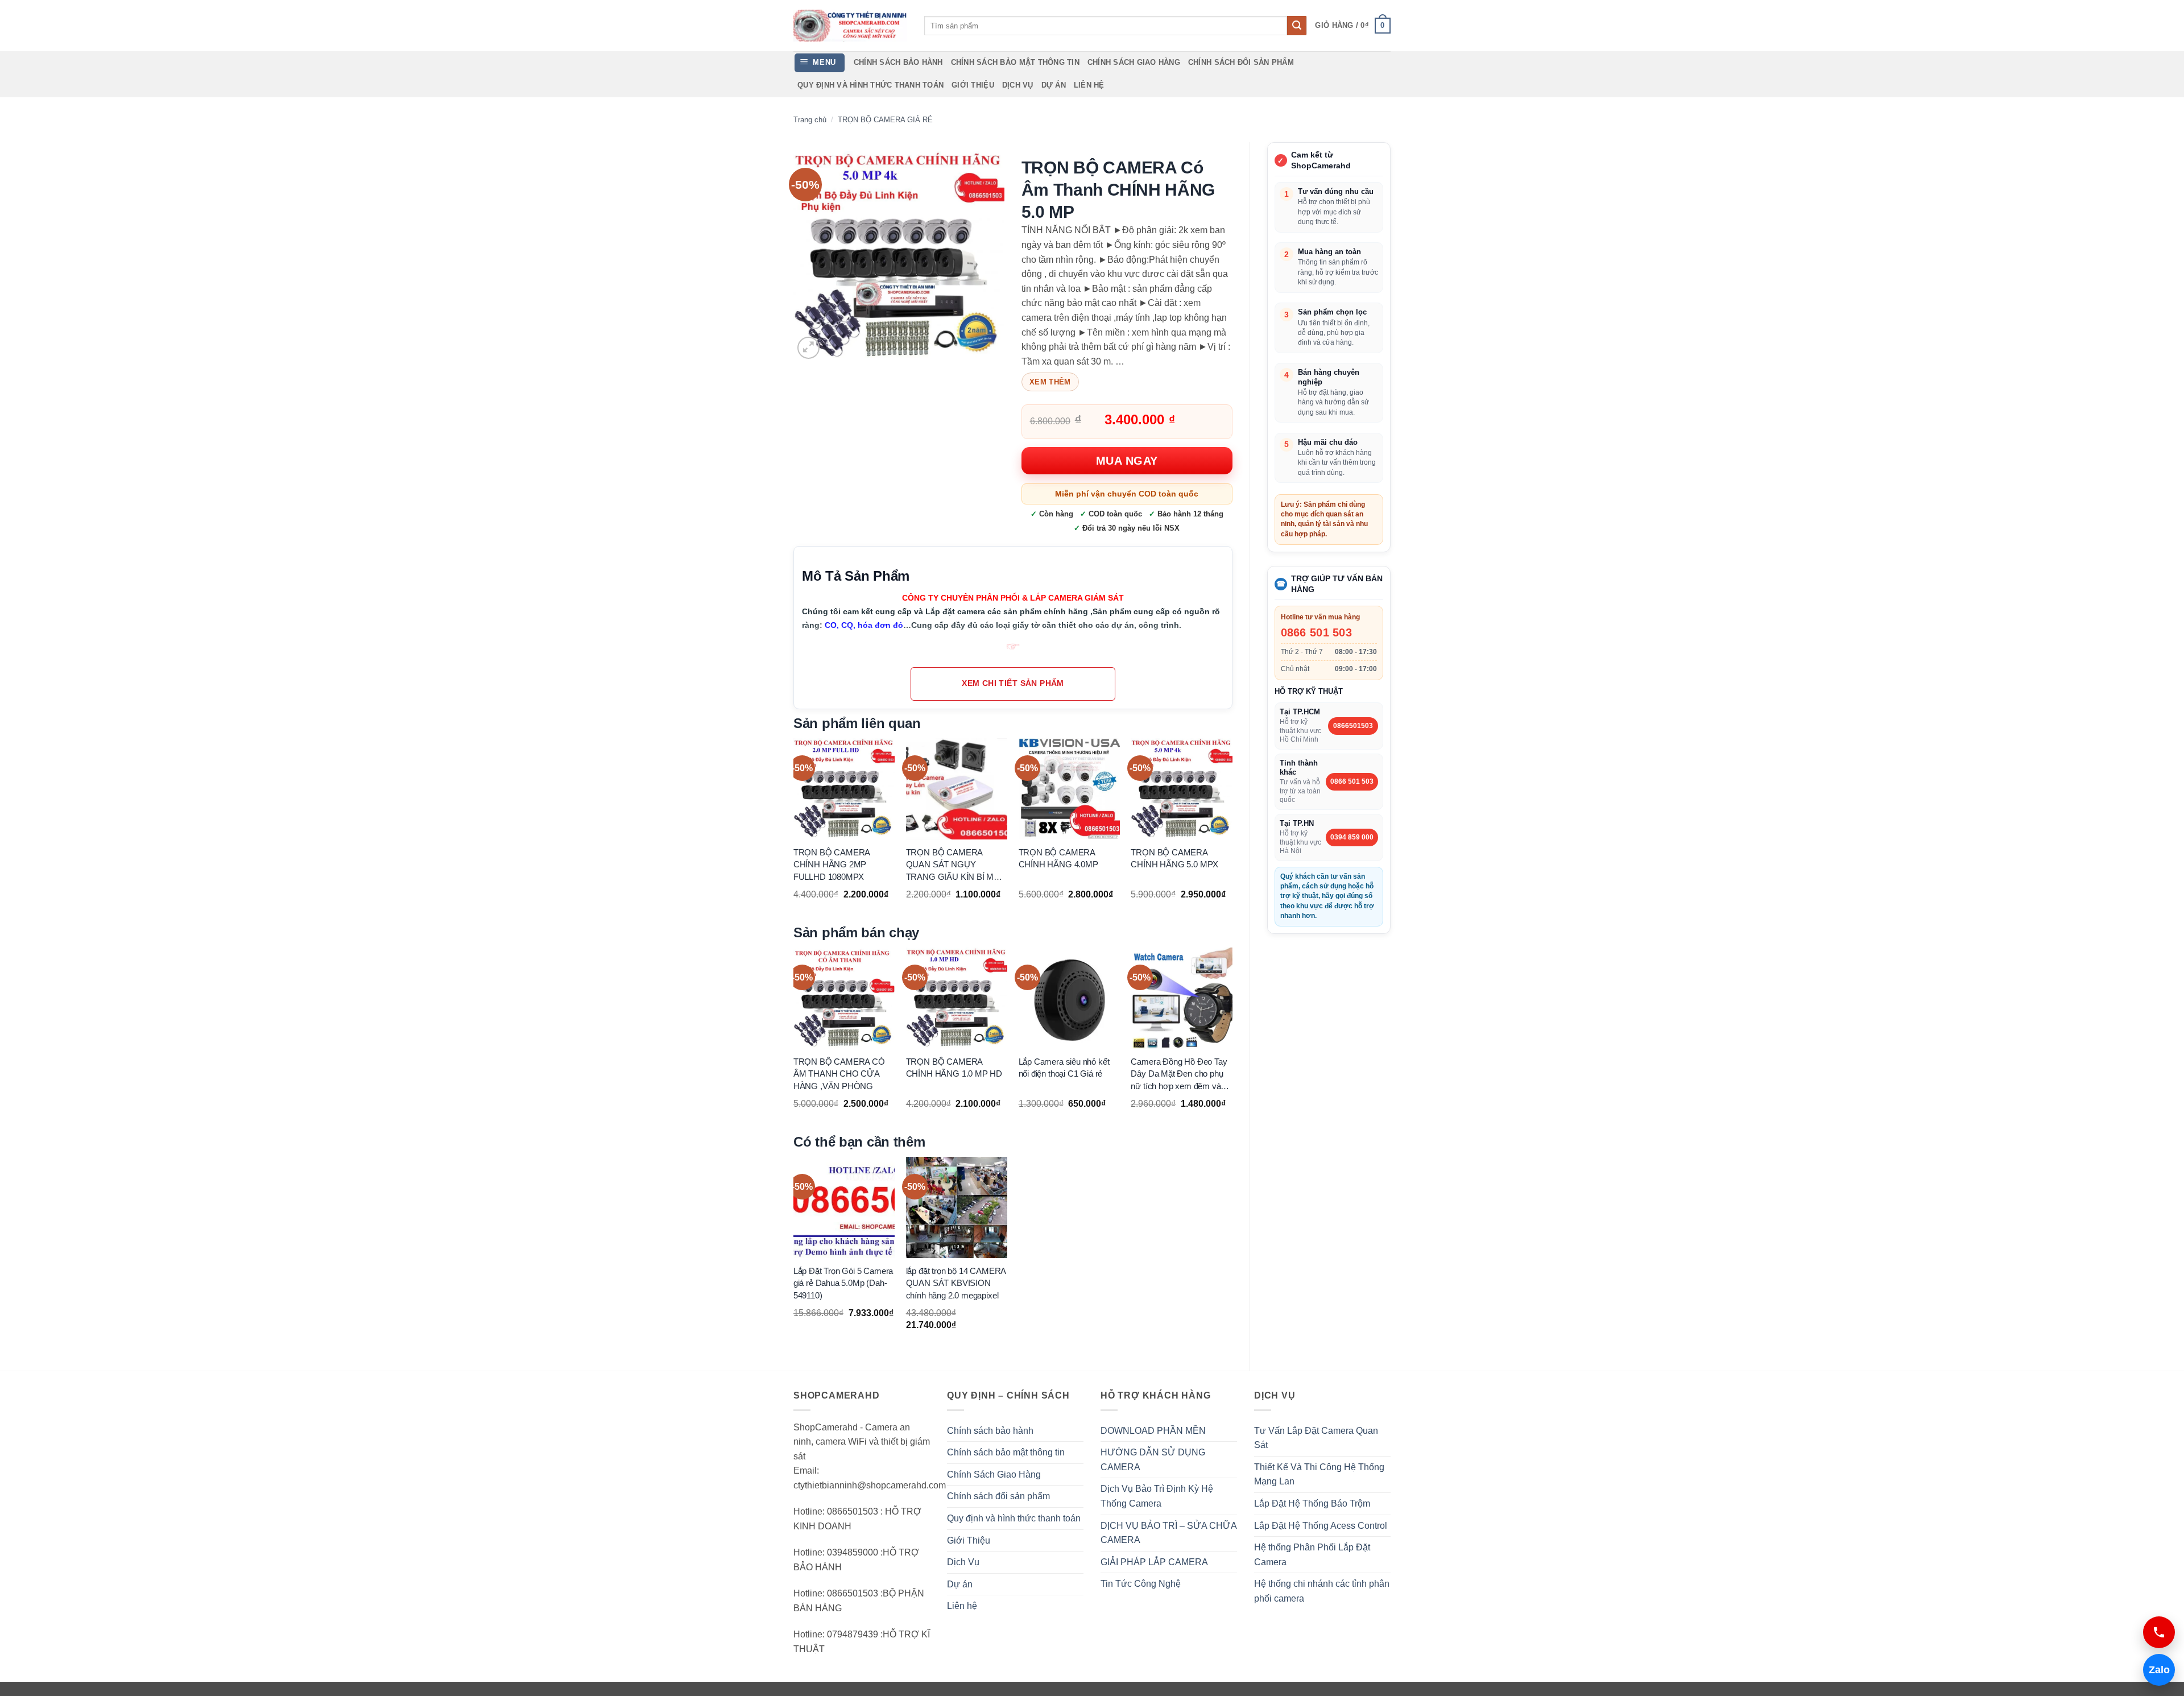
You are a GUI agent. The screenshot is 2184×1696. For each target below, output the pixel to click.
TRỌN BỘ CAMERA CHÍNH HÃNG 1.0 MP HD (954, 1068)
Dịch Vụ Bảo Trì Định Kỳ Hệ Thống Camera (1157, 1496)
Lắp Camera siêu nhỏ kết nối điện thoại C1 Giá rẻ (1064, 1068)
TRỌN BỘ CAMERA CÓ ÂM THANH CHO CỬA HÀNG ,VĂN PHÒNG (839, 1074)
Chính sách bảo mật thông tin (1015, 62)
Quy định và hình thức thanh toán (870, 85)
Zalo (2156, 1670)
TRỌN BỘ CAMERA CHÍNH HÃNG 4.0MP (1058, 858)
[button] (1353, 26)
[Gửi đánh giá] (1297, 26)
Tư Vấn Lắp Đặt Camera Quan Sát (1316, 1438)
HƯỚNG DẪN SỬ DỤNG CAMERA (1153, 1460)
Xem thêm (1050, 382)
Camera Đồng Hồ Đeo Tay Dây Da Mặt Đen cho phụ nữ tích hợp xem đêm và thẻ (1179, 1074)
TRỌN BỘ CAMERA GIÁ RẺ (885, 120)
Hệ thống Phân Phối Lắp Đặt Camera (1312, 1555)
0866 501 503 (1317, 632)
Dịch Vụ (1018, 85)
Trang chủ (810, 120)
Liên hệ (1089, 85)
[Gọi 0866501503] (2159, 1632)
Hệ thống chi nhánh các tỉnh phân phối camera (1322, 1591)
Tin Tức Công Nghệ (1141, 1584)
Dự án (1054, 85)
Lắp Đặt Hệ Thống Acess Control (1321, 1526)
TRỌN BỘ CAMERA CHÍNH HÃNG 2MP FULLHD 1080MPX (832, 864)
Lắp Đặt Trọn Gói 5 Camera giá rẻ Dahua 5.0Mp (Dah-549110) (843, 1283)
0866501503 (1353, 726)
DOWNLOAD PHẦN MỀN (1153, 1431)
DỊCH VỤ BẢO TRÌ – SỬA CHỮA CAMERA (1168, 1533)
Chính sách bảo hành (898, 62)
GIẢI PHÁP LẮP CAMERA (1154, 1562)
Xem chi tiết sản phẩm (1013, 683)
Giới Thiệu (973, 85)
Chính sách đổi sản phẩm (1241, 62)
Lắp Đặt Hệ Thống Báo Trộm (1312, 1503)
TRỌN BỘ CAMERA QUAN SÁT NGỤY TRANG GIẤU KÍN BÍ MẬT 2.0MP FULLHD (955, 865)
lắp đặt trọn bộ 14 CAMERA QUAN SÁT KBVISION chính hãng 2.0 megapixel (956, 1283)
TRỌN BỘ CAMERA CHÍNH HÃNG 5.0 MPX (1174, 858)
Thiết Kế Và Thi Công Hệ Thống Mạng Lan (1319, 1474)
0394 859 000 (1352, 837)
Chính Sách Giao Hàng (1134, 62)
